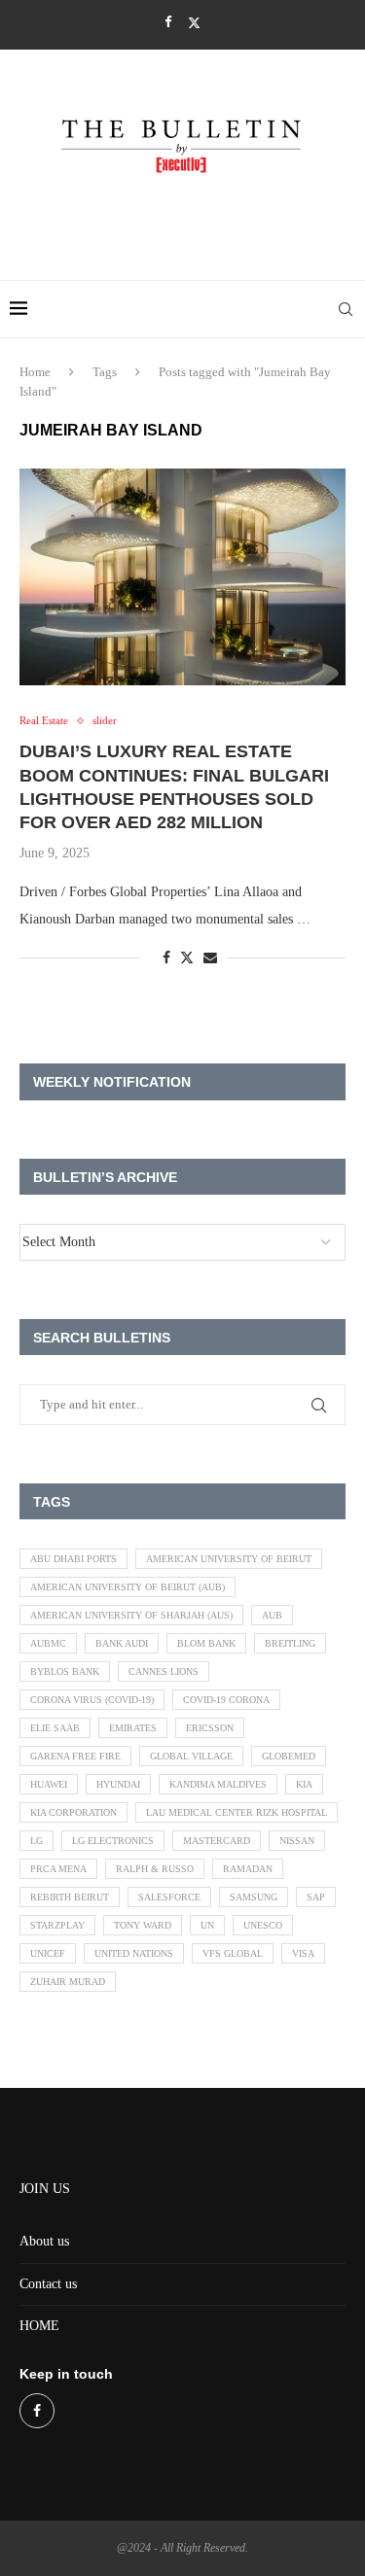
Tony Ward (143, 1925)
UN (207, 1925)
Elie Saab (55, 1728)
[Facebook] (168, 22)
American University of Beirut (229, 1559)
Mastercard (217, 1841)
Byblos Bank (65, 1671)
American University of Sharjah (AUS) (131, 1615)
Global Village (191, 1756)
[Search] (346, 309)
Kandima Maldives (218, 1784)
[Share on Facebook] (166, 958)
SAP (316, 1897)
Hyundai (118, 1784)
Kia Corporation (73, 1812)
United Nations (134, 1953)
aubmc (48, 1643)
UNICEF (48, 1953)
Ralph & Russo (155, 1869)
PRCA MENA (58, 1869)
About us (44, 2241)
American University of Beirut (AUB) (128, 1587)
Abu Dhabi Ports (73, 1559)
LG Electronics (113, 1841)
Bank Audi (122, 1643)
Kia (304, 1784)
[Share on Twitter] (187, 957)
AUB (272, 1615)
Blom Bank (206, 1643)
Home (35, 372)
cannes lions (164, 1671)
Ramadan (248, 1869)
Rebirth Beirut (70, 1897)
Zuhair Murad (68, 1982)
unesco (263, 1925)
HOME (39, 2326)
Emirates (133, 1728)
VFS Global (233, 1953)
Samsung (254, 1897)
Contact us (48, 2284)
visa (303, 1953)
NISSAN (297, 1841)
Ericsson (210, 1728)
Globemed (289, 1756)
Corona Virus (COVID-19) (92, 1700)
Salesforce (169, 1897)
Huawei (49, 1784)
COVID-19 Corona (226, 1700)
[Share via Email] (210, 958)
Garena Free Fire (75, 1756)
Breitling (290, 1643)
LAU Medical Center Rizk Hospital (237, 1812)
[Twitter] (194, 23)
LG (36, 1841)
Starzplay (57, 1925)
